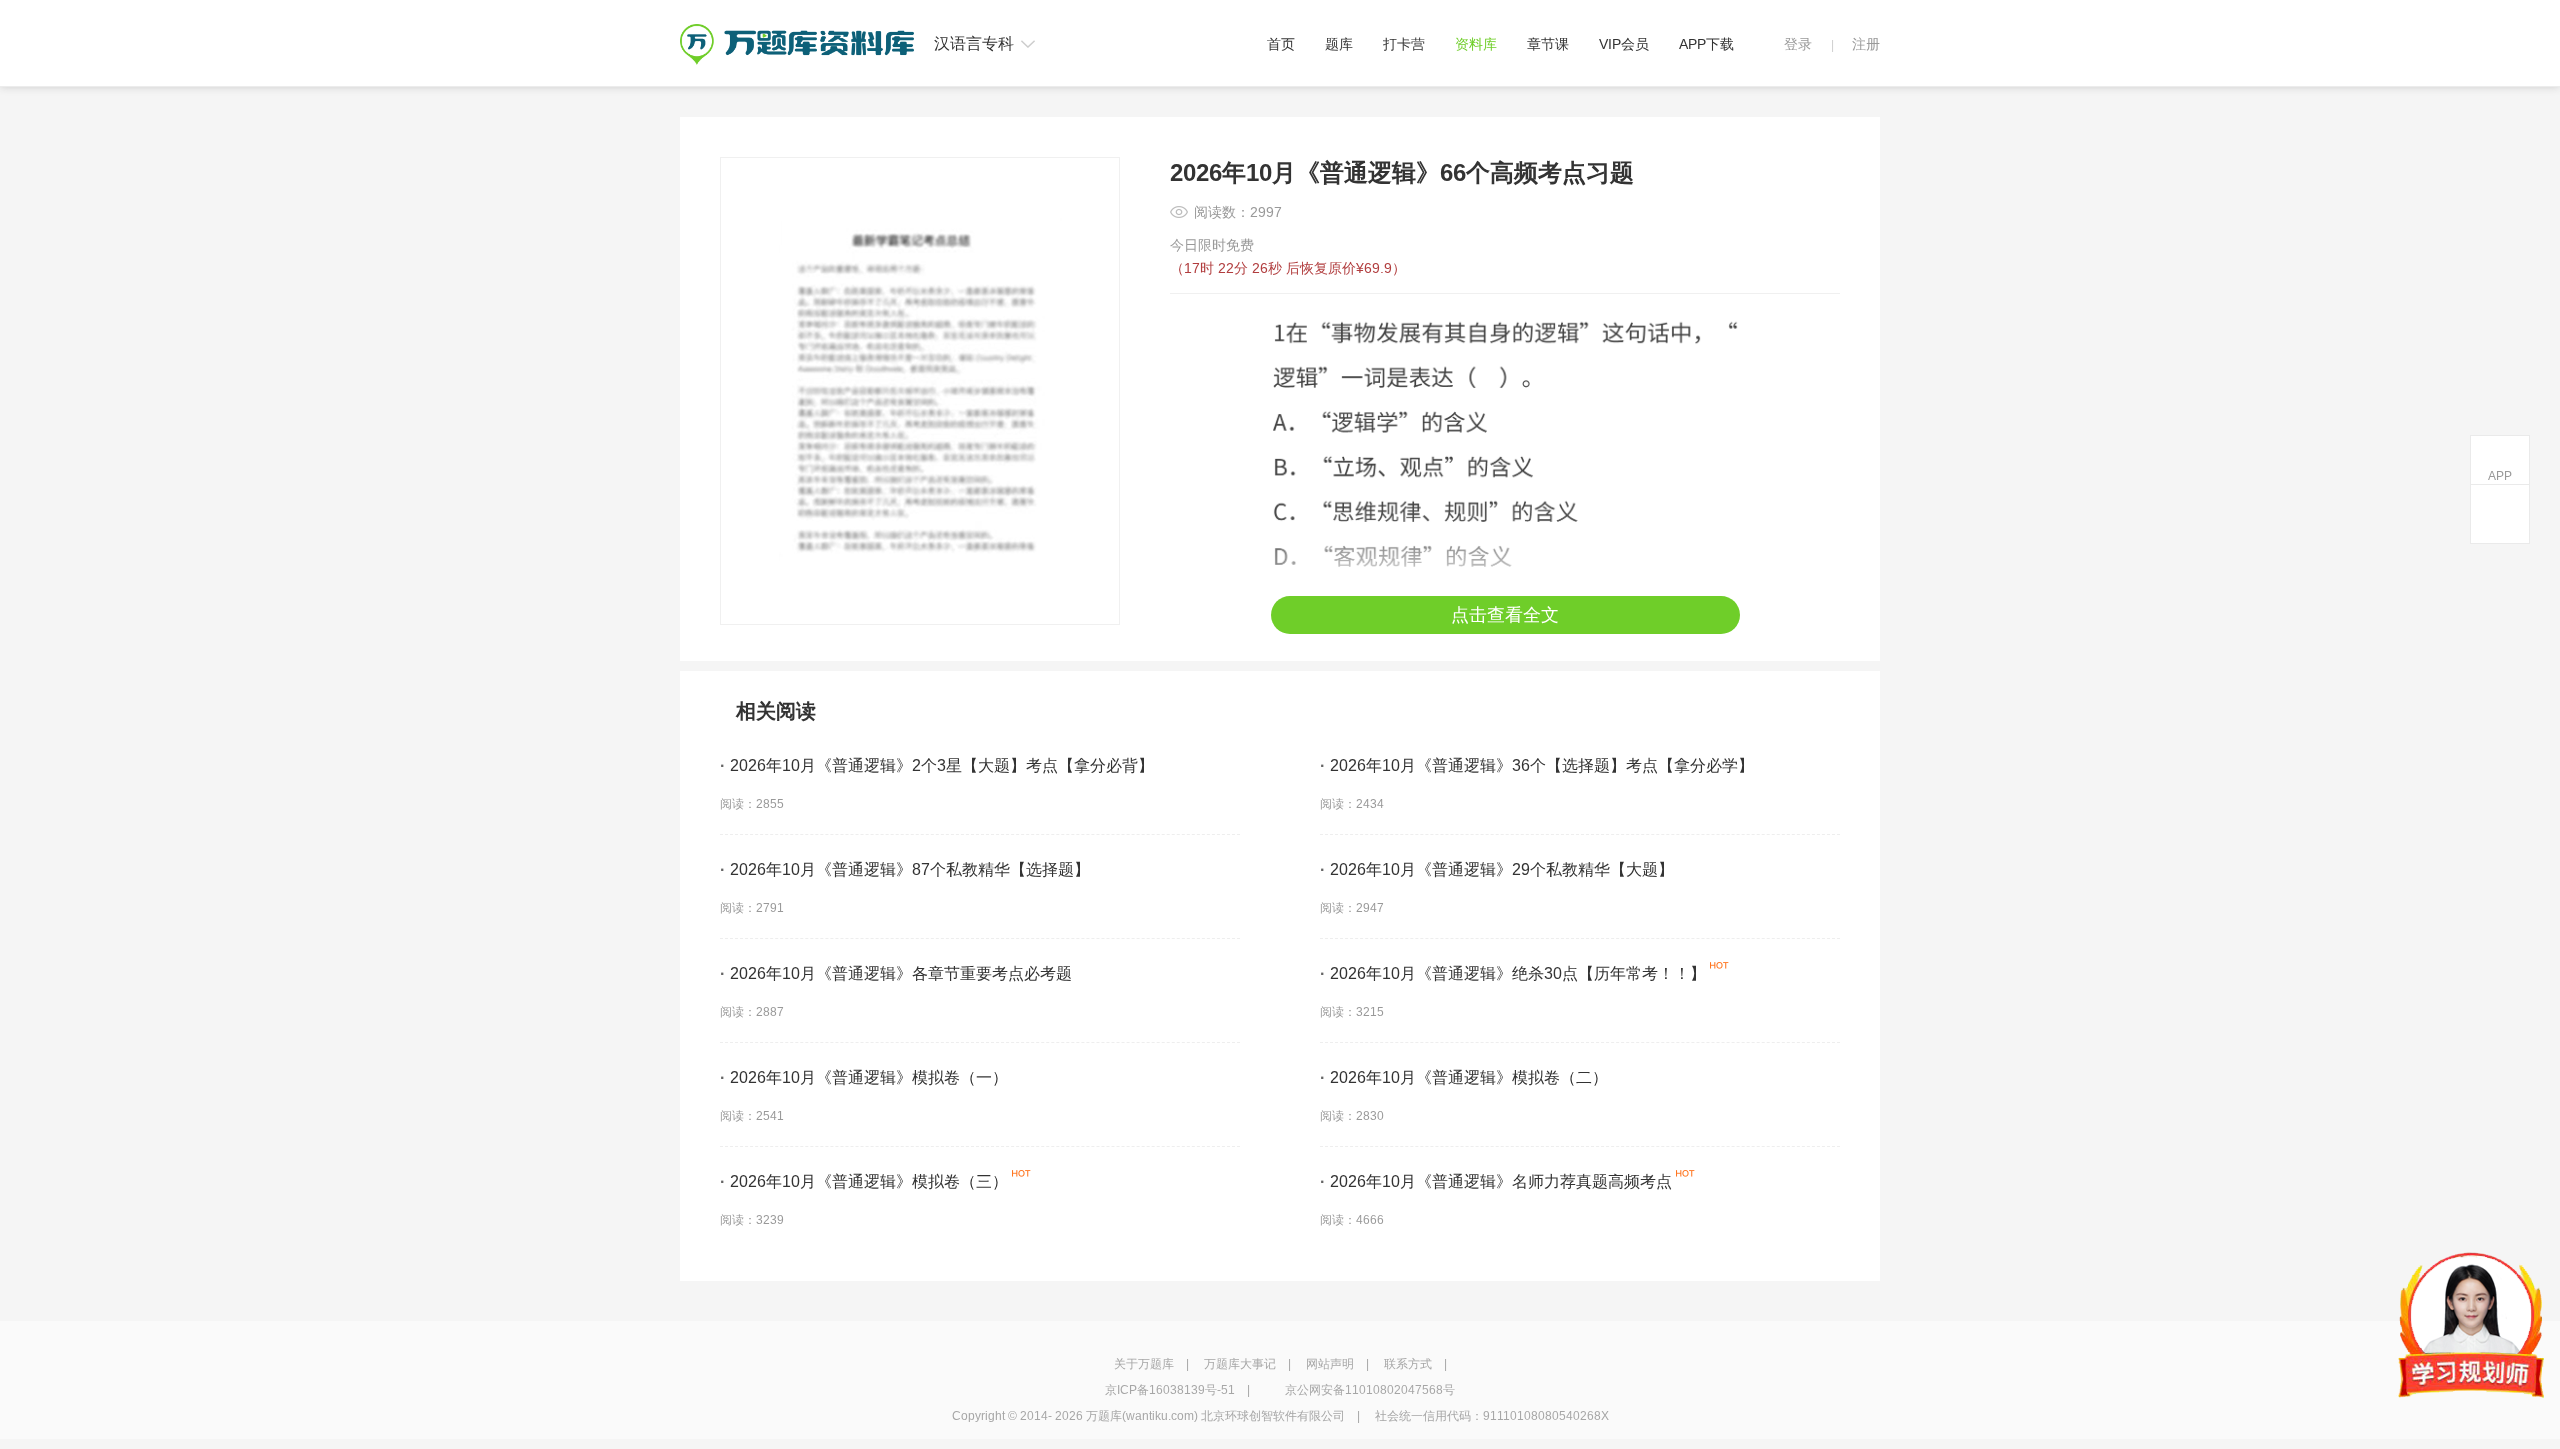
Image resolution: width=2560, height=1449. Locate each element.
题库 (1339, 44)
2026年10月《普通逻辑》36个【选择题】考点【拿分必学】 (1537, 765)
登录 (1798, 44)
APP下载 (1706, 44)
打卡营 (1404, 44)
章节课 (1548, 44)
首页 (1281, 44)
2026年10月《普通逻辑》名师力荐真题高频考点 (1496, 1181)
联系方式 (1408, 1364)
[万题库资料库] (797, 31)
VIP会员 (1624, 44)
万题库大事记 (1240, 1364)
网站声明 (1330, 1364)
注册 (1866, 44)
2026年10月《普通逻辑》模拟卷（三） (864, 1181)
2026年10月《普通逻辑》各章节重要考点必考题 (896, 973)
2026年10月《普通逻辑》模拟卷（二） (1464, 1077)
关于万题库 (1144, 1364)
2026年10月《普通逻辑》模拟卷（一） (864, 1077)
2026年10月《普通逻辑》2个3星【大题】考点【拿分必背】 (937, 765)
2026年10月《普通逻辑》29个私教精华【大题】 (1497, 869)
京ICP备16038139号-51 (1170, 1390)
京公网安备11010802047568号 (1370, 1390)
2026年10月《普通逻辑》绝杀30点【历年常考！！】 (1513, 973)
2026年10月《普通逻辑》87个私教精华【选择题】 (905, 869)
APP (2500, 476)
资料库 (1476, 44)
